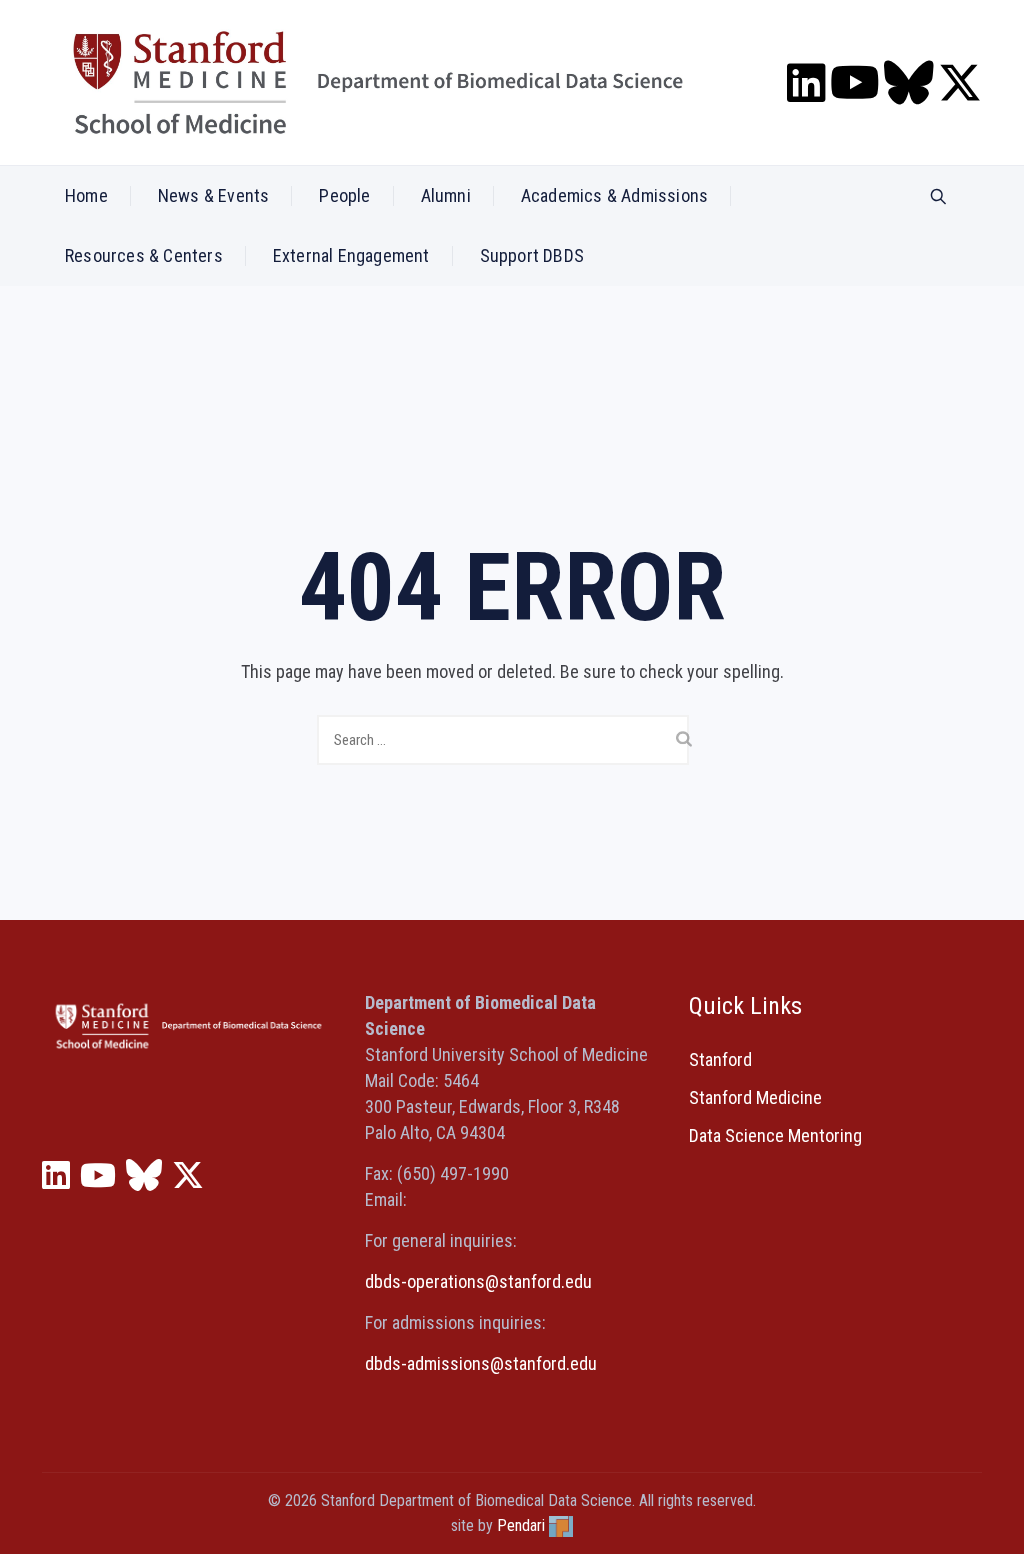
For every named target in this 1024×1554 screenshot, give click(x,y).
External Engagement (351, 255)
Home (86, 195)
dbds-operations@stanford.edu (478, 1281)
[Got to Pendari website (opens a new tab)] (561, 1525)
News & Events (214, 195)
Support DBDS (532, 255)
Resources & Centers (144, 255)
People (344, 195)
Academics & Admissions (614, 195)
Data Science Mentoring (775, 1135)
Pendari (521, 1525)
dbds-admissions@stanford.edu (481, 1363)
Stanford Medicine (755, 1097)
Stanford (720, 1059)
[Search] (938, 197)
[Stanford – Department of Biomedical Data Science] (378, 82)
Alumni (446, 195)
